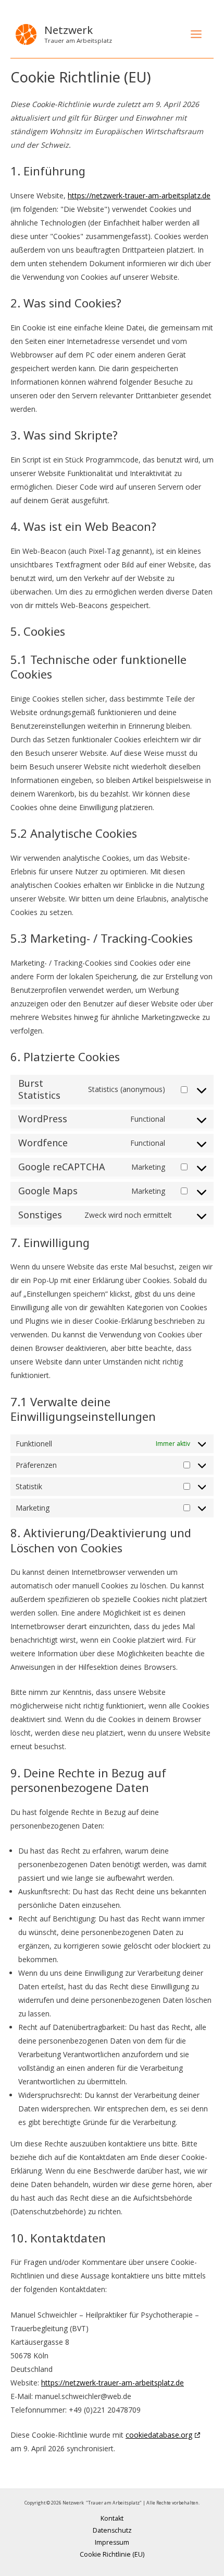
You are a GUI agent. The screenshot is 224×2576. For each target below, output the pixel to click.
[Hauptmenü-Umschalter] (196, 34)
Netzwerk (69, 30)
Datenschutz (112, 2530)
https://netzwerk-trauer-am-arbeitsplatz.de (139, 195)
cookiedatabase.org (159, 2435)
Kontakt (112, 2518)
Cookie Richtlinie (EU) (112, 2554)
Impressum (112, 2542)
